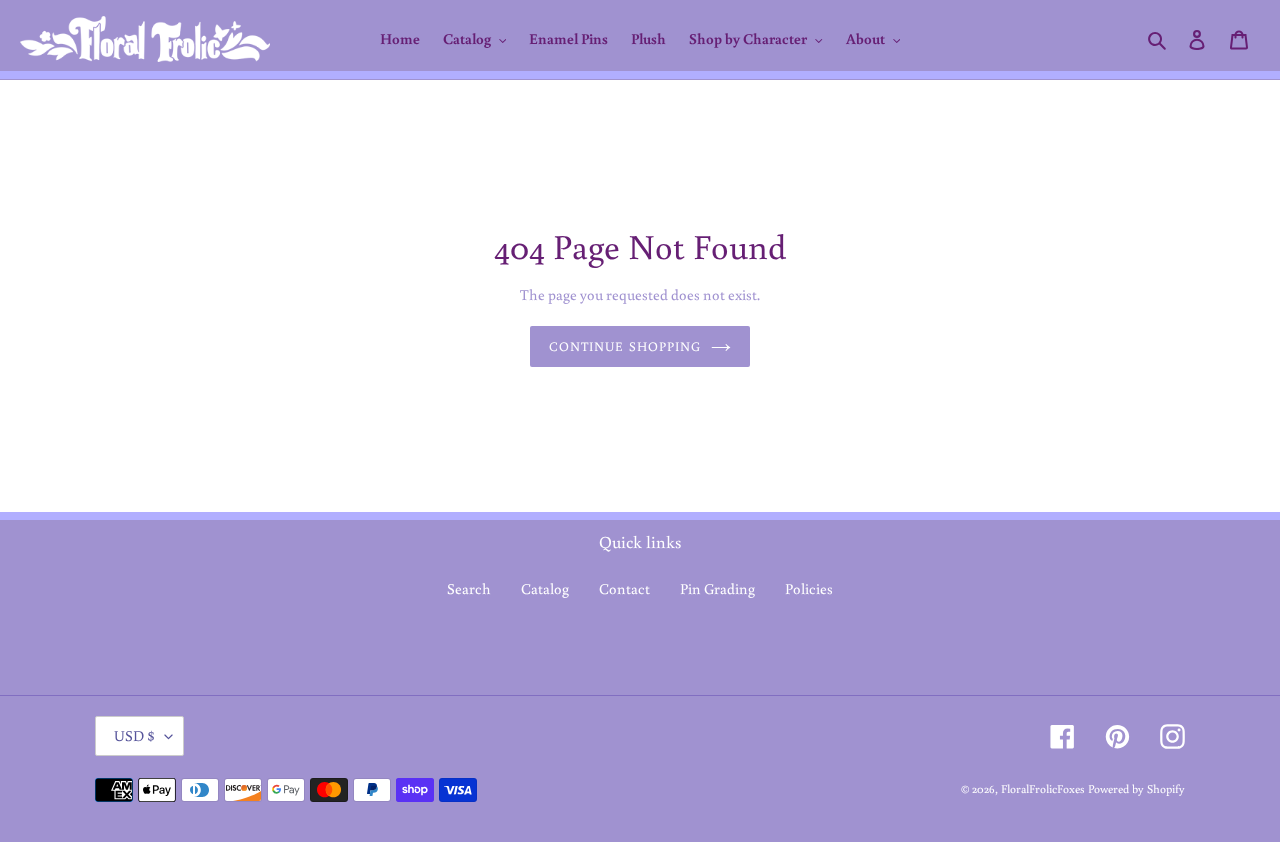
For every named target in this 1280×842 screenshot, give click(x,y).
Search (469, 588)
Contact (624, 588)
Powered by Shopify (1136, 788)
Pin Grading (717, 588)
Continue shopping (625, 346)
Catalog (545, 588)
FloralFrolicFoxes (1043, 788)
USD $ (134, 735)
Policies (809, 588)
